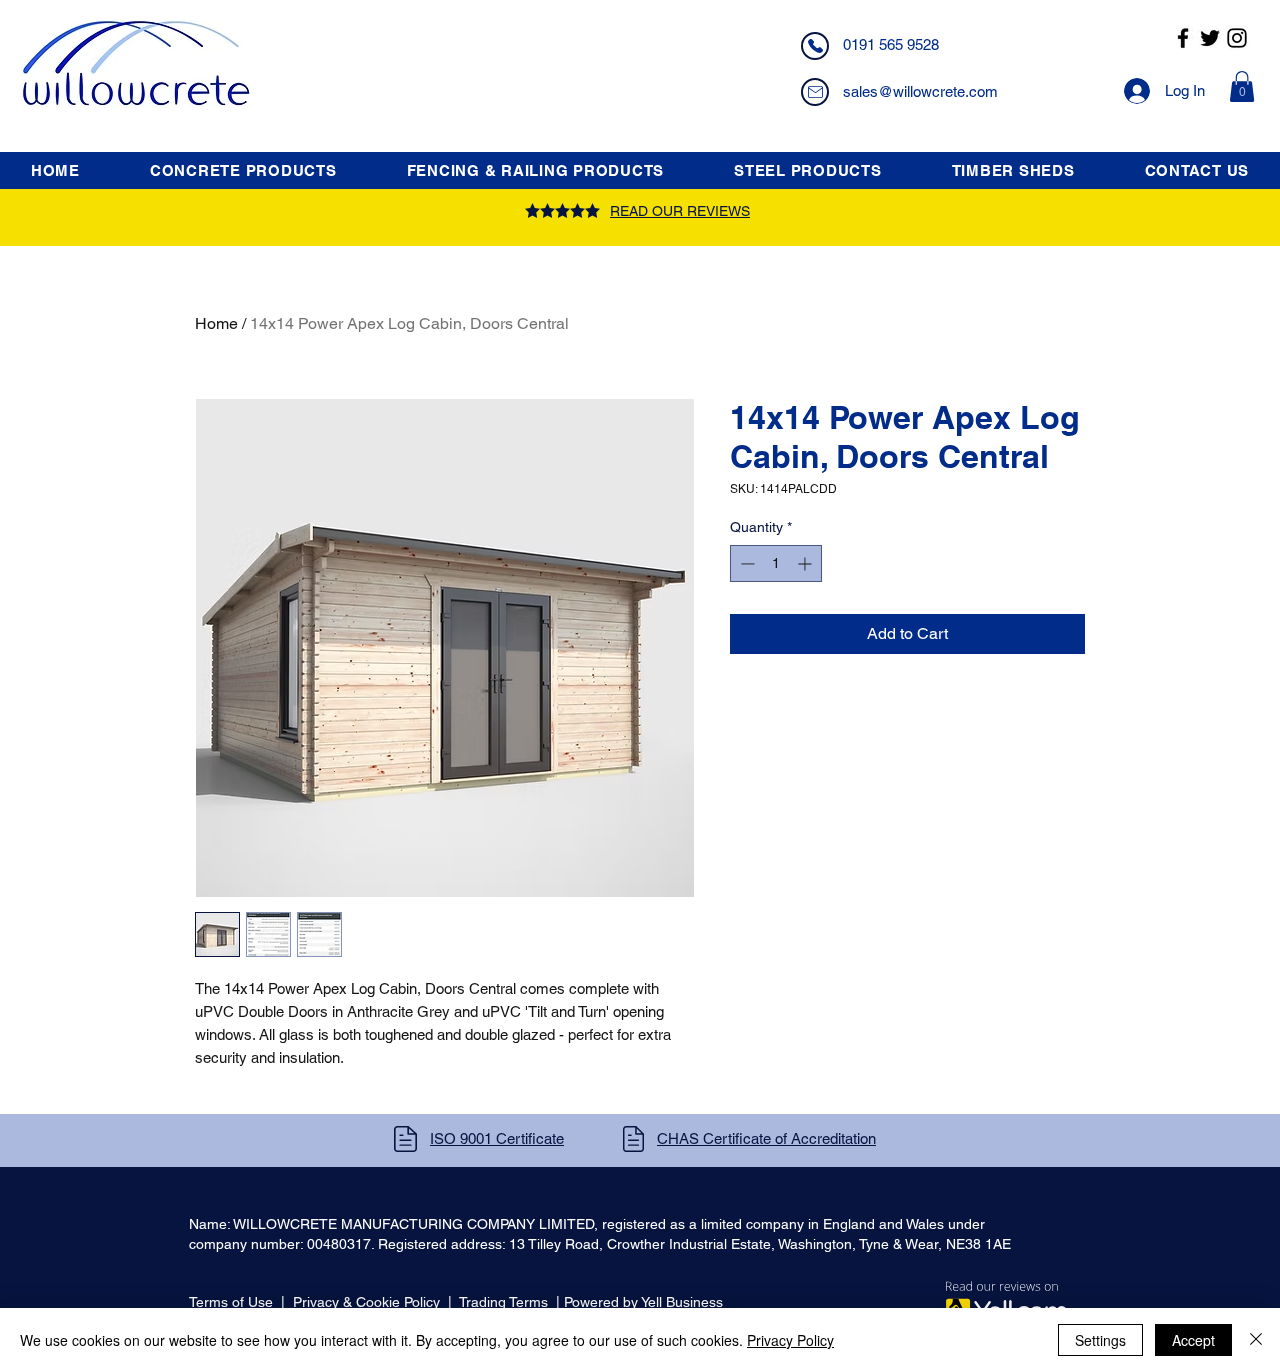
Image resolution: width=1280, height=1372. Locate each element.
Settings (1100, 1340)
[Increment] (806, 563)
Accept (1193, 1340)
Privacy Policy (790, 1340)
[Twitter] (1210, 38)
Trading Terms (503, 1302)
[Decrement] (745, 563)
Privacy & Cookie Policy (366, 1302)
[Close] (1256, 1340)
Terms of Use (231, 1302)
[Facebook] (1183, 38)
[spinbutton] (776, 563)
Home (216, 323)
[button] (1242, 86)
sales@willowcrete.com (920, 91)
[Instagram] (1237, 38)
